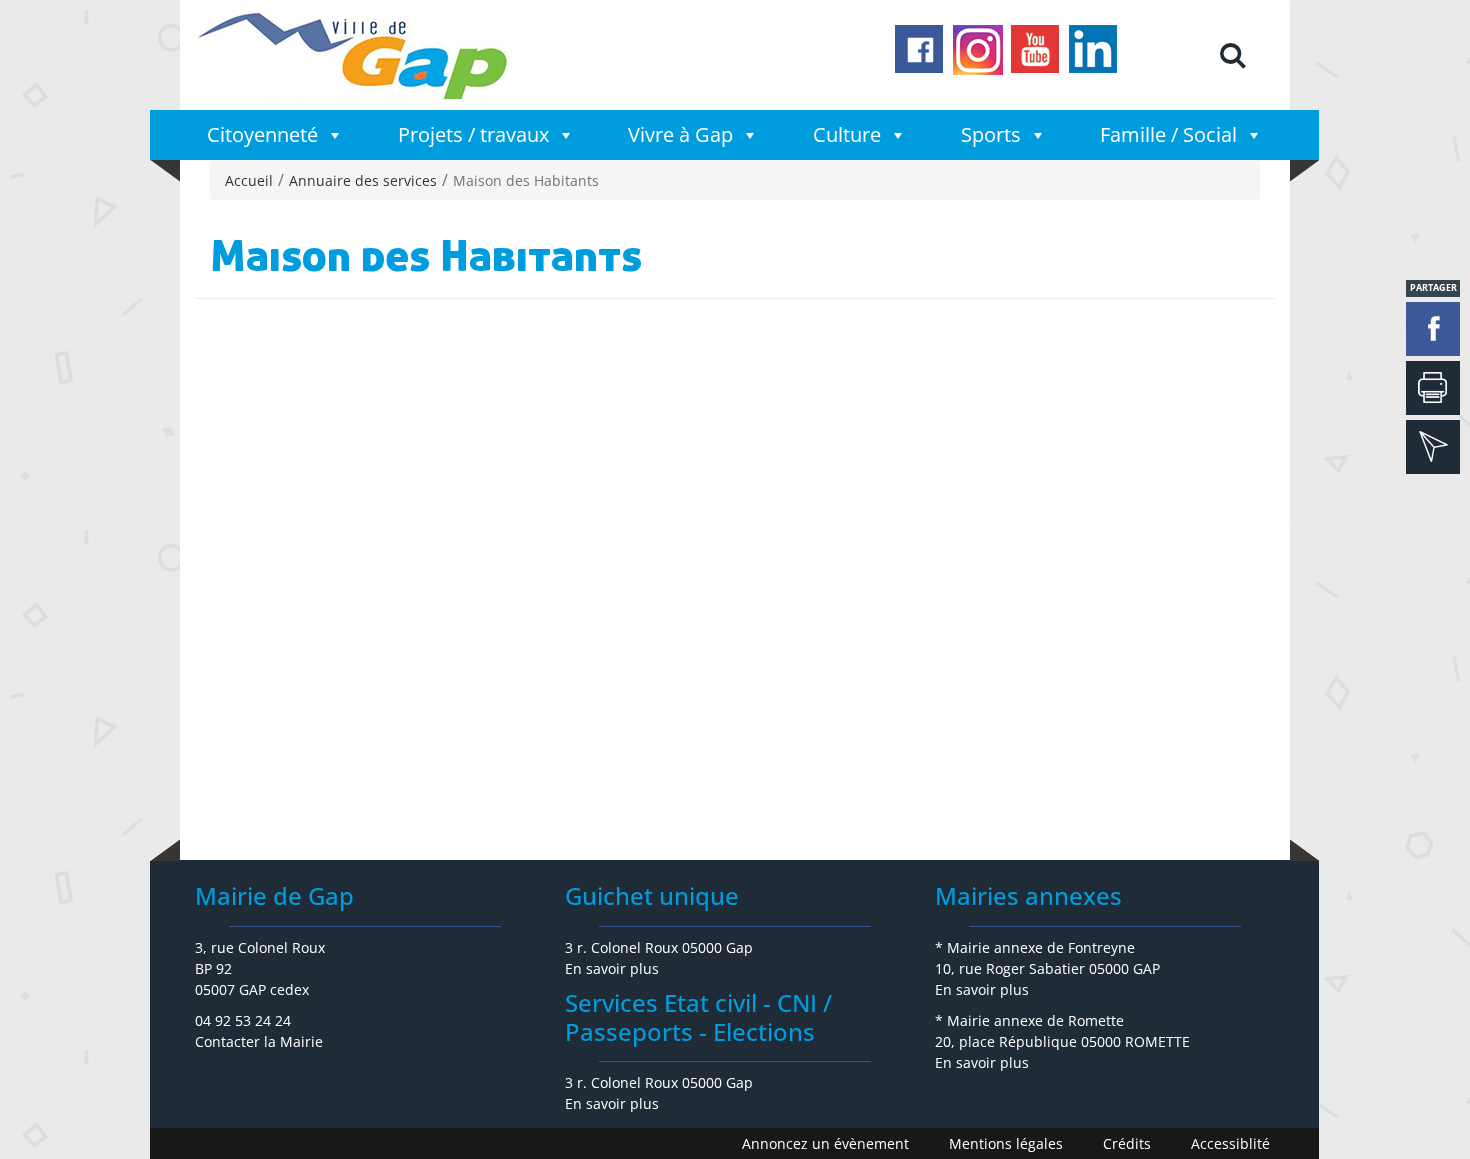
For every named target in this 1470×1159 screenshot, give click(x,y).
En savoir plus (612, 968)
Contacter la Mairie (259, 1041)
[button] (1232, 55)
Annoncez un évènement (825, 1143)
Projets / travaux (473, 134)
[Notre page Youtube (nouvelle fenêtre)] (1036, 50)
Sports (991, 134)
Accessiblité (1230, 1143)
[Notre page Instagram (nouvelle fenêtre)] (978, 50)
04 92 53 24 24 (243, 1020)
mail (1433, 447)
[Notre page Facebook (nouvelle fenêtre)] (920, 50)
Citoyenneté (262, 134)
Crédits (1127, 1143)
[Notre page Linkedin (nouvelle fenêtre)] (1094, 50)
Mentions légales (1006, 1143)
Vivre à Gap (680, 134)
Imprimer (1433, 388)
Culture (847, 134)
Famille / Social (1168, 134)
